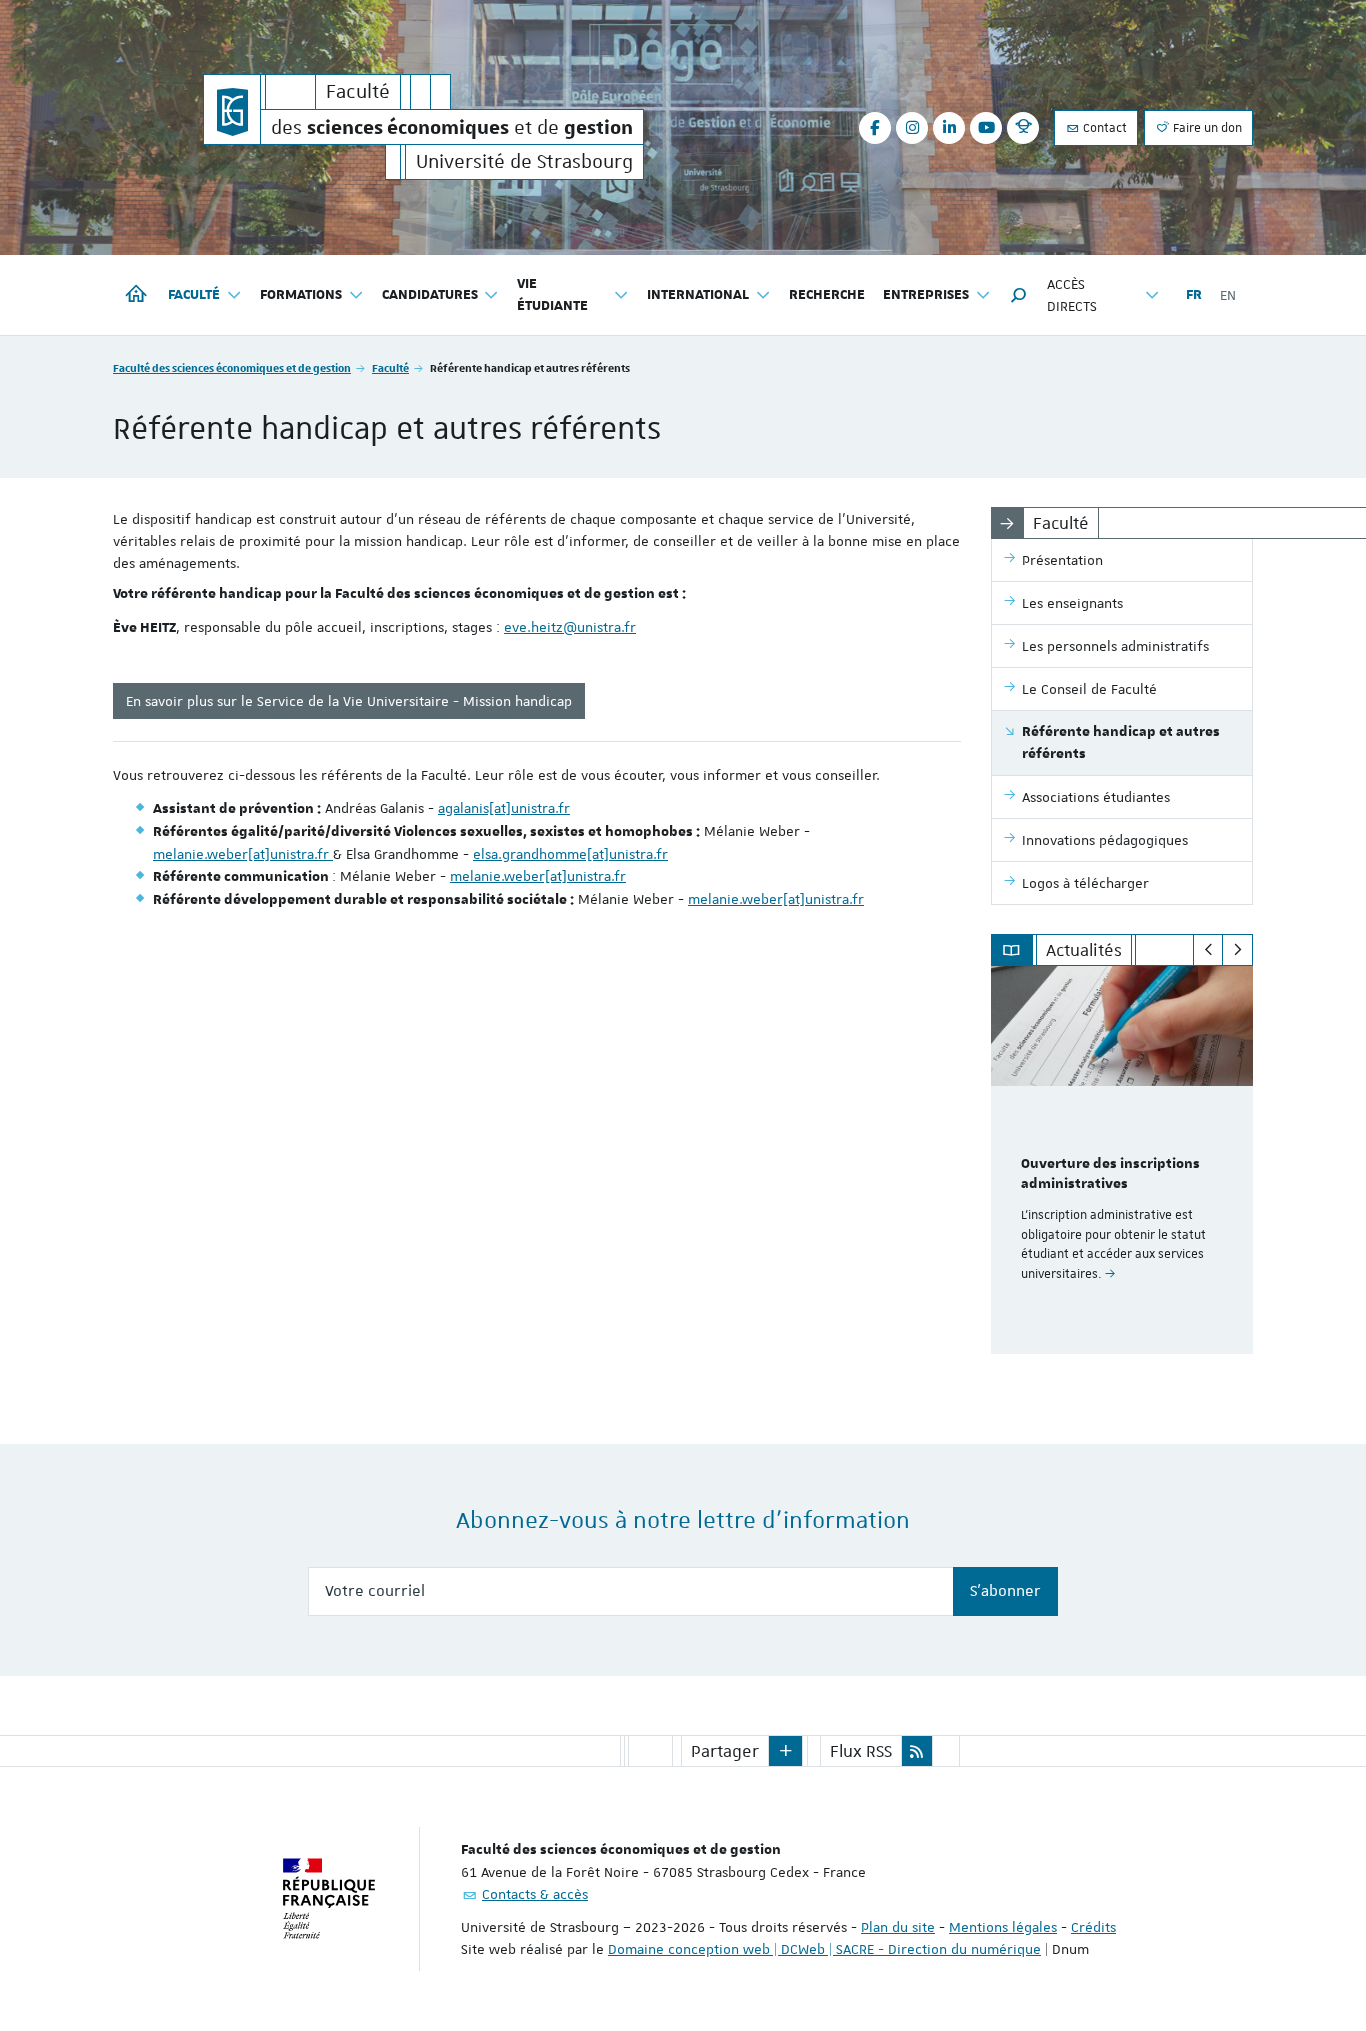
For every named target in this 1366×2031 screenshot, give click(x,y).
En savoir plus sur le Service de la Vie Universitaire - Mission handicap (349, 701)
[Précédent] (1208, 950)
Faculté (390, 367)
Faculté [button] (194, 295)
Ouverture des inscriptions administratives (1110, 1174)
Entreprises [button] (926, 295)
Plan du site (898, 1927)
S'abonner (1005, 1591)
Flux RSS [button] (861, 1751)
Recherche (827, 295)
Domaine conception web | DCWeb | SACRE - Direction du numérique (824, 1949)
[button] (1019, 295)
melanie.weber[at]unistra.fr (243, 854)
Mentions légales (1003, 1927)
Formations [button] (301, 295)
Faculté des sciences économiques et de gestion (232, 367)
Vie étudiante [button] (552, 295)
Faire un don (1206, 128)
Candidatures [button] (430, 295)
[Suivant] (1237, 950)
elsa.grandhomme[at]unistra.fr (570, 854)
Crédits (1093, 1927)
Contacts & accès (535, 1894)
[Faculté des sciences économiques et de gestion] (232, 109)
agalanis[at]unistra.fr (504, 808)
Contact (1103, 128)
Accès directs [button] (1072, 295)
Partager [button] (725, 1751)
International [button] (698, 295)
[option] (1122, 1160)
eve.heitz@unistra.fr (570, 627)
